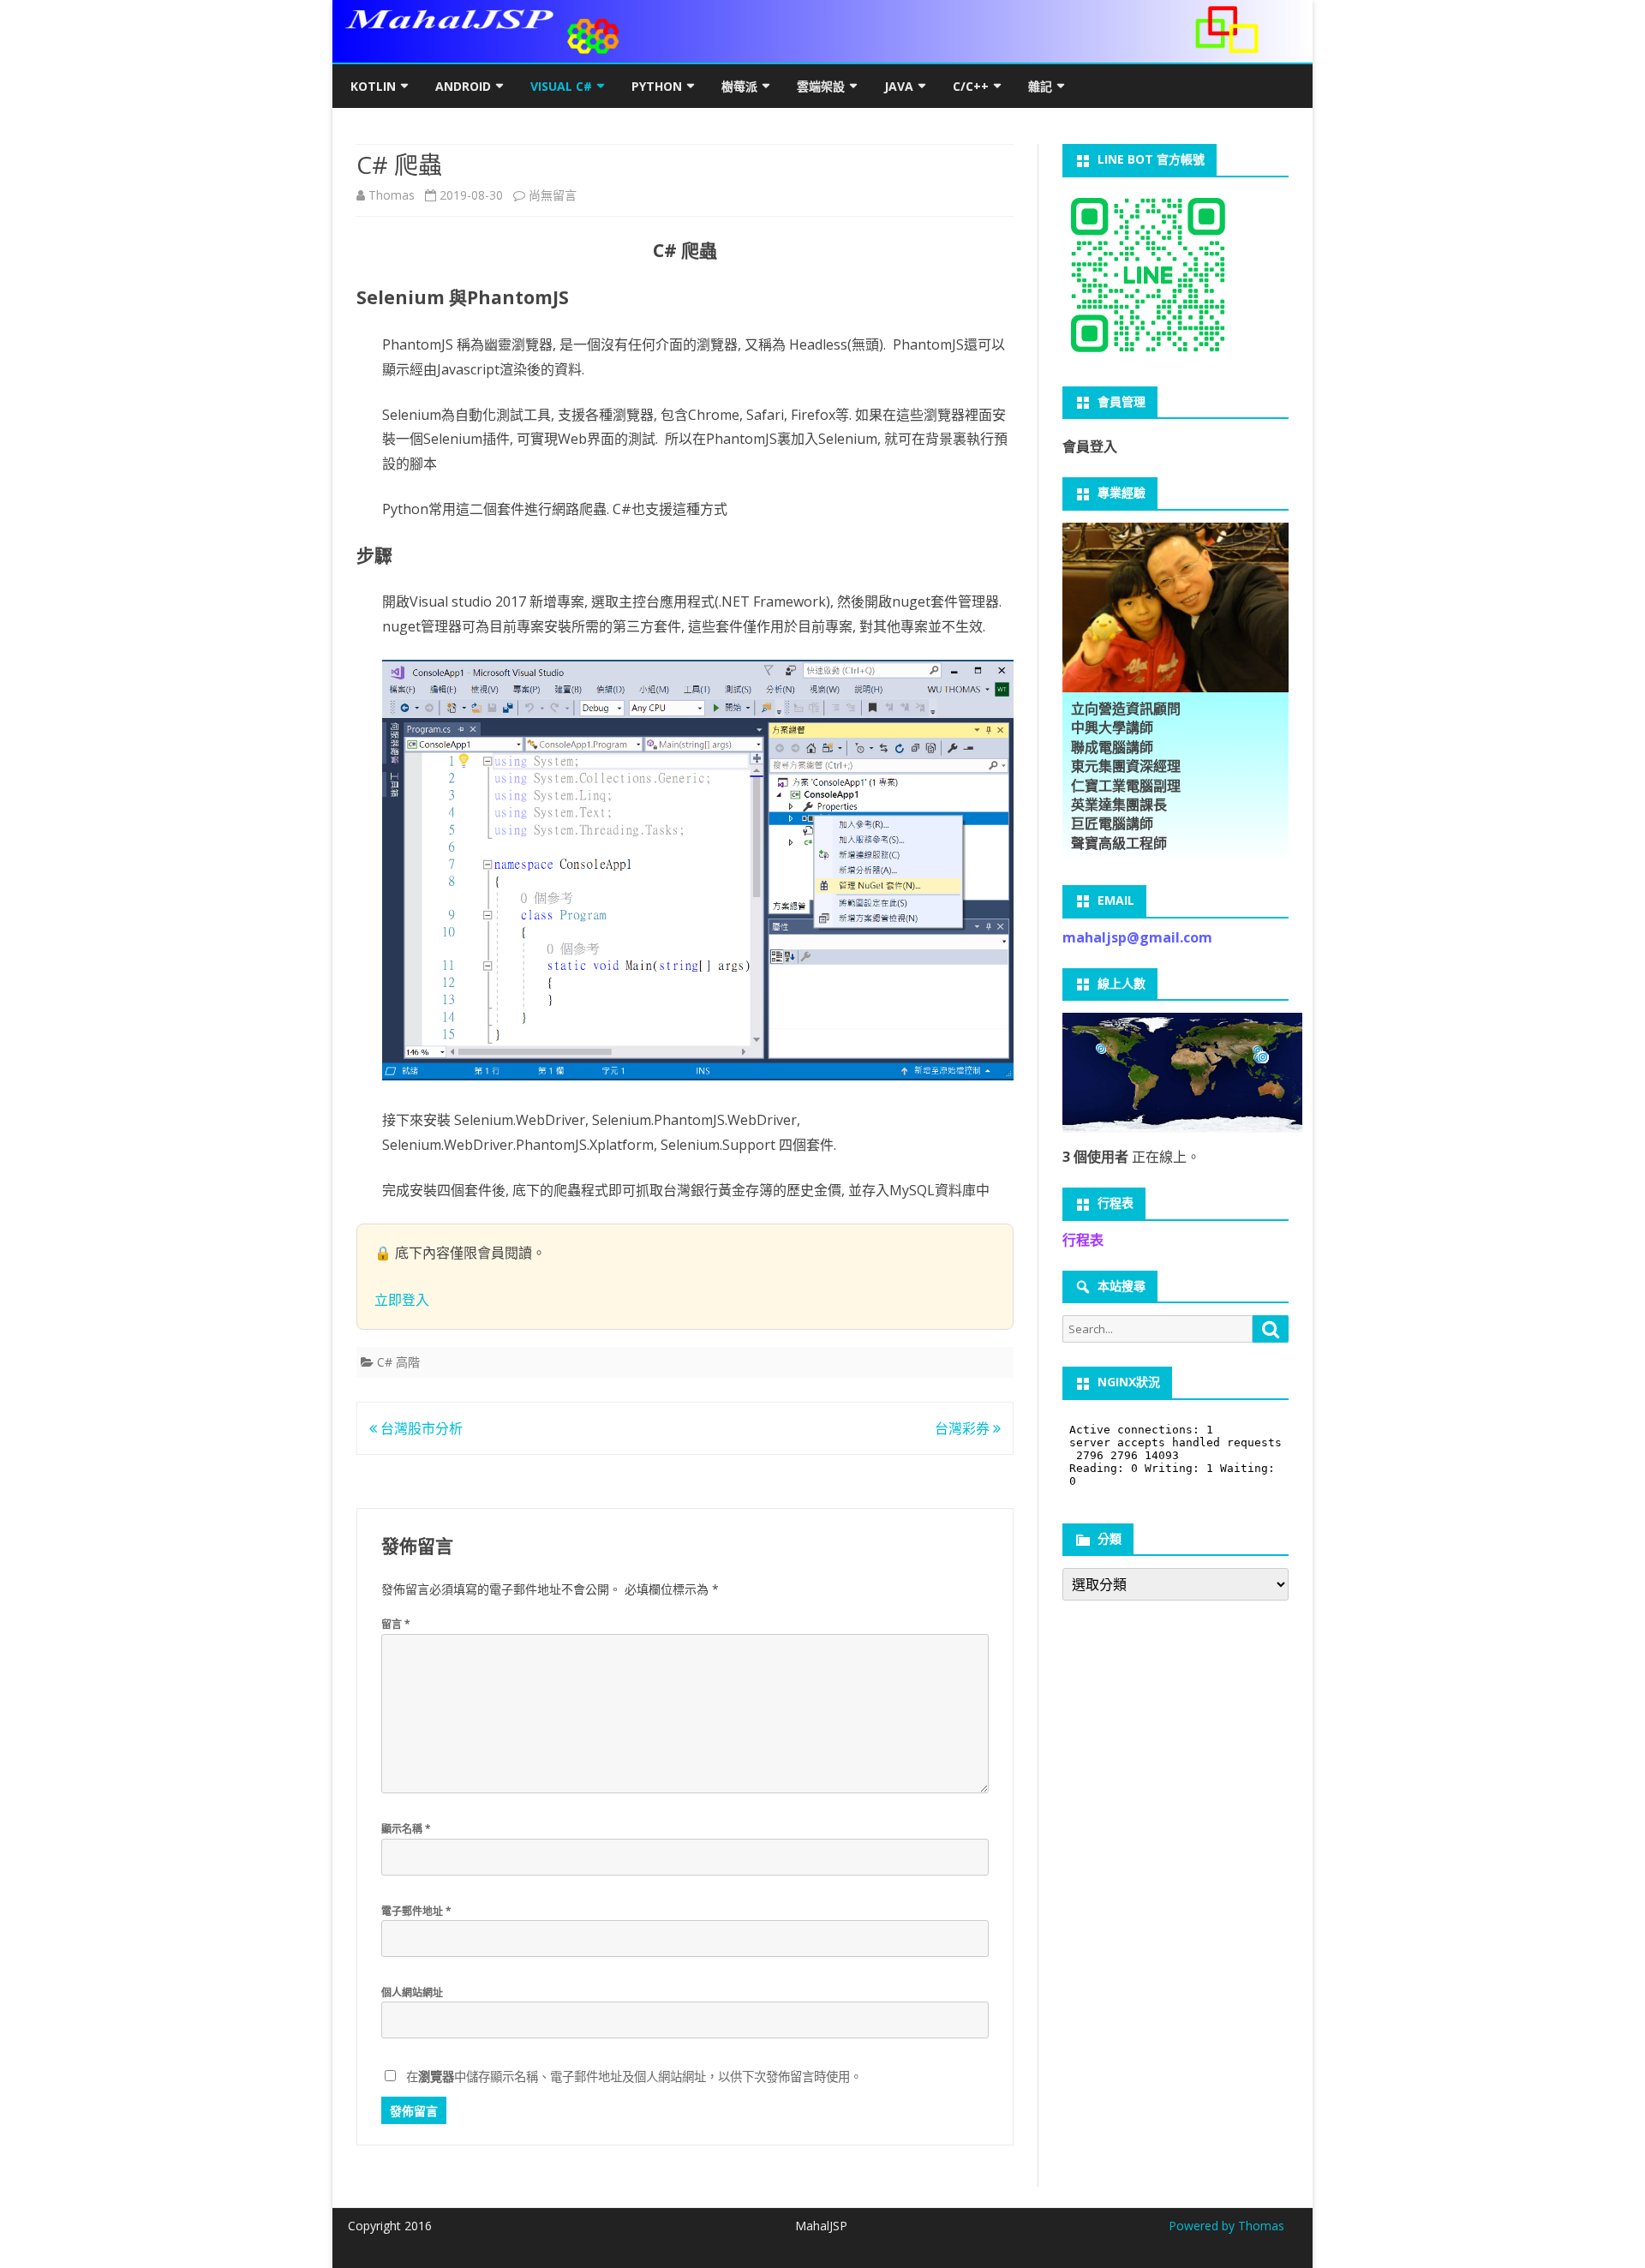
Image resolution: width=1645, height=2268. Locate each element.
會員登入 (1090, 446)
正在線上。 (1131, 1157)
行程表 (1083, 1240)
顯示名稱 (406, 1829)
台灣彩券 (964, 1428)
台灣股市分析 (420, 1428)
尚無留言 (553, 195)
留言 (396, 1624)
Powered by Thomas (1226, 2226)
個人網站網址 (412, 1993)
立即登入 (402, 1300)
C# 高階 (398, 1362)
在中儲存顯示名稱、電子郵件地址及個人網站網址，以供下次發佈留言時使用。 (634, 2077)
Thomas (392, 195)
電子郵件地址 (416, 1911)
